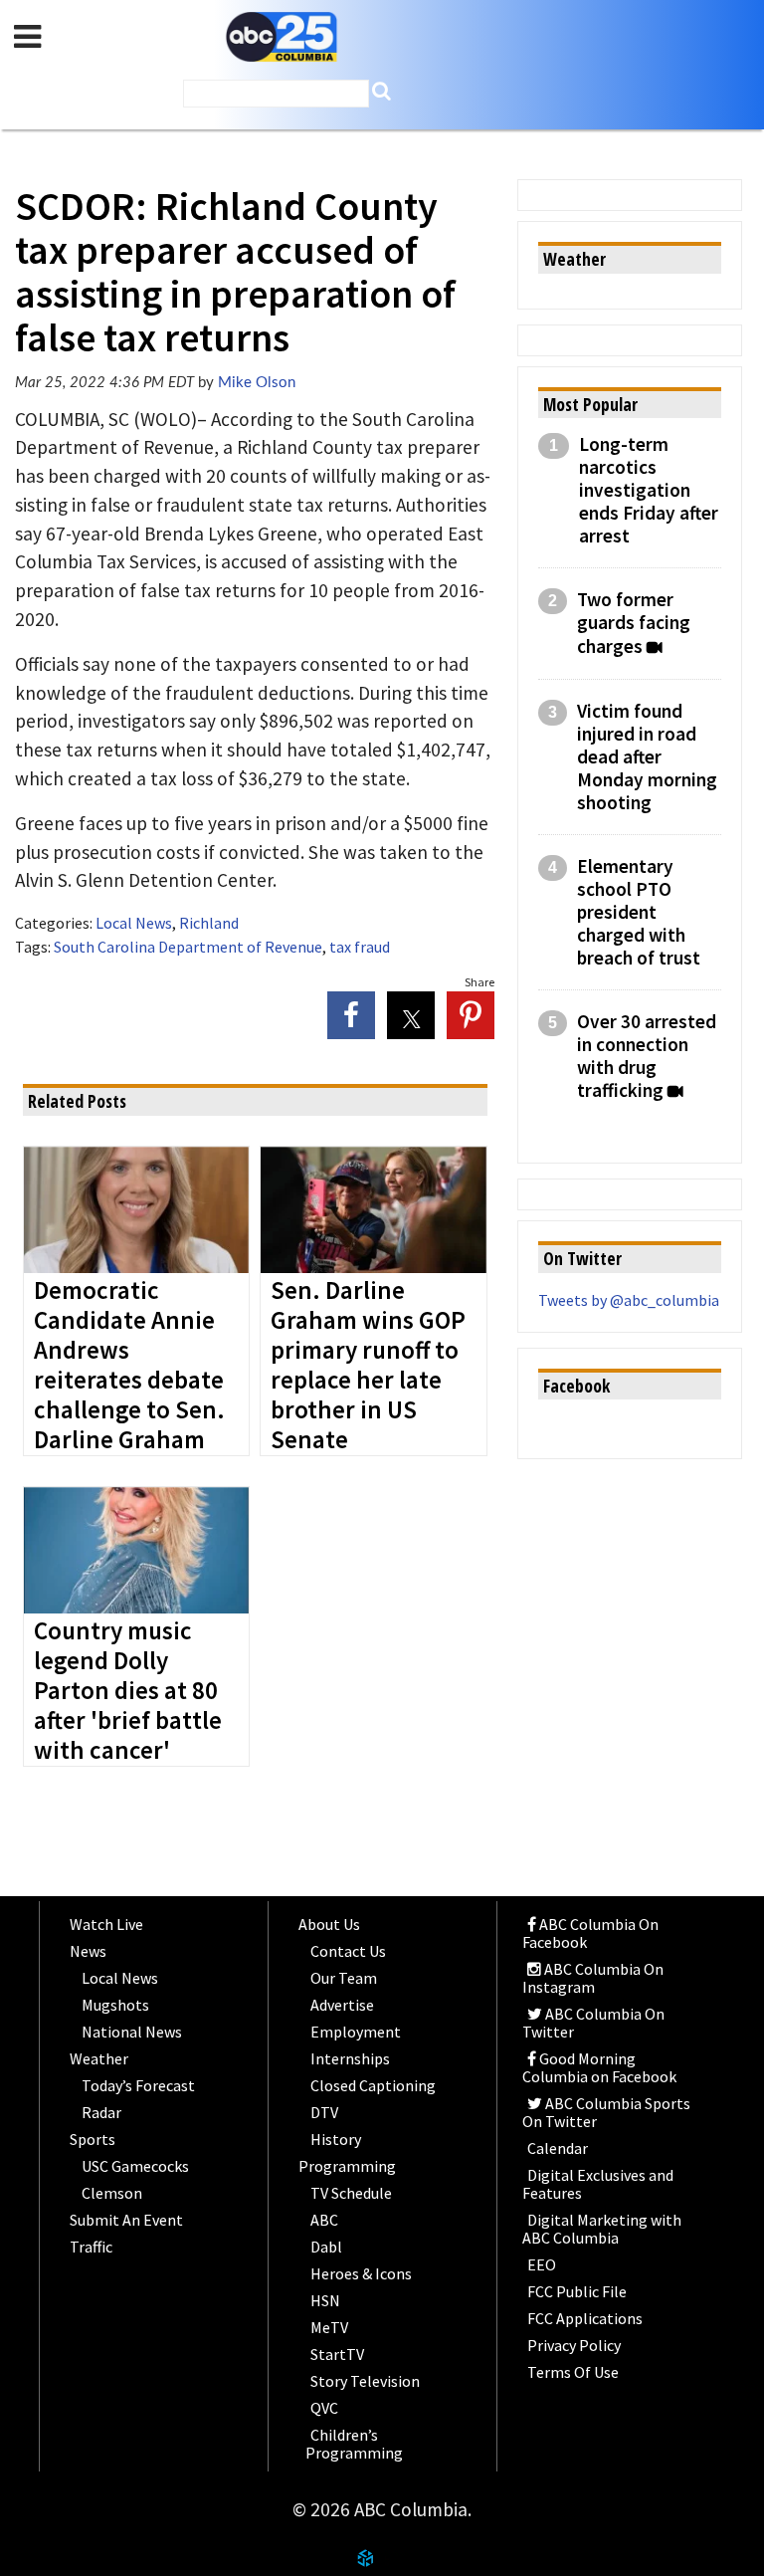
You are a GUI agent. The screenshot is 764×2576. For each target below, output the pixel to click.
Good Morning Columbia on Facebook (599, 2067)
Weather (99, 2058)
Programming (347, 2166)
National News (132, 2032)
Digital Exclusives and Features (598, 2184)
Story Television (365, 2381)
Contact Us (348, 1951)
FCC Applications (585, 2318)
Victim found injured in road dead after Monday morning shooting (647, 757)
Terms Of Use (573, 2372)
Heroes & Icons (361, 2273)
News (88, 1951)
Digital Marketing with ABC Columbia (602, 2229)
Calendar (558, 2148)
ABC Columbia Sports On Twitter (606, 2112)
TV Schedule (351, 2193)
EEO (542, 2264)
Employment (356, 2032)
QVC (324, 2408)
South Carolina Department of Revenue (188, 947)
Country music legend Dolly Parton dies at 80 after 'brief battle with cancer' (128, 1691)
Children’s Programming (354, 2444)
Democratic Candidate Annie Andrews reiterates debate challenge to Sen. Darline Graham (129, 1366)
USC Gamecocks (135, 2166)
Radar (101, 2112)
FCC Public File (577, 2291)
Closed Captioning (373, 2085)
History (336, 2139)
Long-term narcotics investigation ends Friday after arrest (649, 490)
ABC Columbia (282, 37)
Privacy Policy (574, 2345)
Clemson (112, 2193)
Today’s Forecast (138, 2085)
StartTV (337, 2354)
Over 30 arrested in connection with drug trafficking (647, 1056)
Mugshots (115, 2005)
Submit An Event (126, 2220)
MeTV (329, 2327)
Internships (350, 2058)
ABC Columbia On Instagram (593, 1978)
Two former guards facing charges (634, 623)
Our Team (344, 1978)
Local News (134, 923)
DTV (324, 2112)
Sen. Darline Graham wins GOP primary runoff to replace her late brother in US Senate (368, 1366)
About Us (329, 1924)
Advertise (342, 2005)
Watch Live (106, 1924)
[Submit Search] (382, 91)
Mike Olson (257, 383)
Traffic (91, 2247)
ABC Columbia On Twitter (593, 2023)
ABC (324, 2220)
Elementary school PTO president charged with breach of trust (639, 912)
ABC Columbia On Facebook (590, 1933)
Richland (209, 923)
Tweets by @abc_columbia (629, 1300)
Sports (93, 2139)
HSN (325, 2300)
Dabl (326, 2247)
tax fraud (360, 947)
